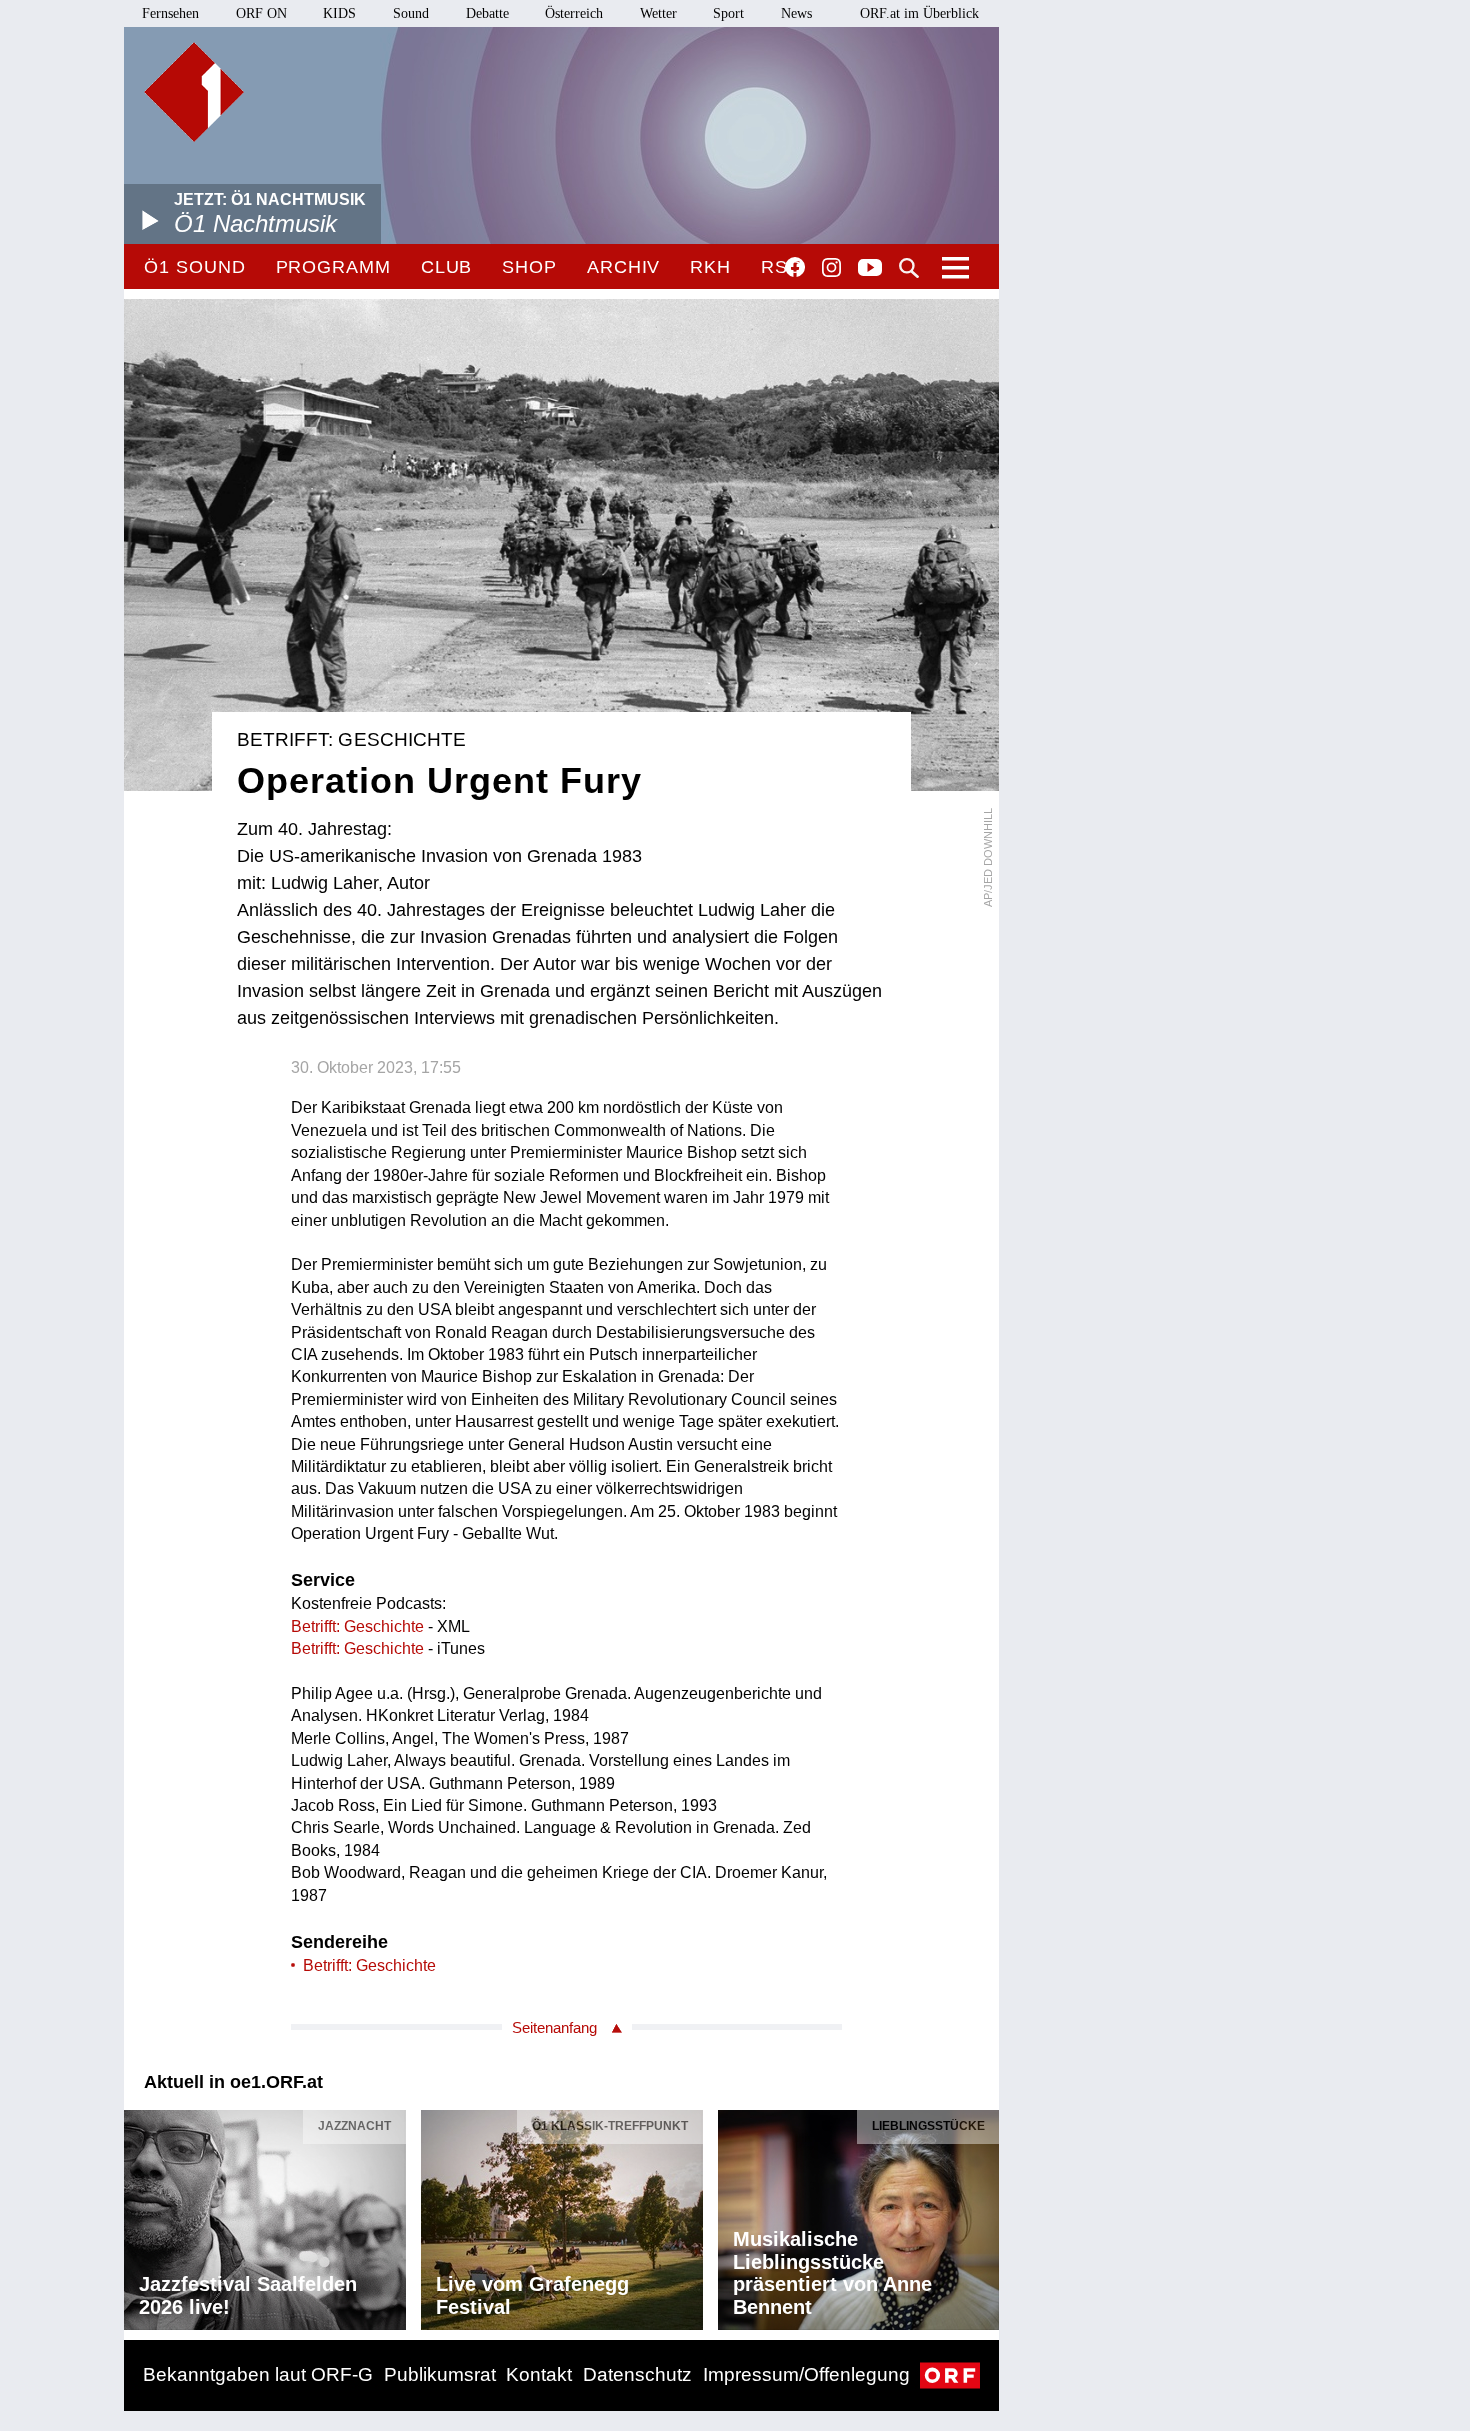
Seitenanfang (554, 2027)
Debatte (487, 13)
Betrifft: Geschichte (357, 1626)
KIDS (339, 13)
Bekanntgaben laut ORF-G (258, 2374)
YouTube (870, 269)
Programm (333, 267)
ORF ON (261, 13)
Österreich (574, 13)
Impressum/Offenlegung (806, 2374)
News (796, 13)
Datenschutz (637, 2374)
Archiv (623, 267)
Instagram (831, 268)
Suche (909, 268)
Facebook (795, 267)
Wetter (658, 13)
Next (983, 2215)
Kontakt (539, 2374)
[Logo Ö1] (194, 92)
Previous (140, 2215)
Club (447, 267)
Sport (728, 13)
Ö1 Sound (194, 267)
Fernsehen (170, 13)
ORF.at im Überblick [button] (919, 13)
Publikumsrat (440, 2374)
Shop (529, 267)
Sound (411, 13)
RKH (710, 267)
